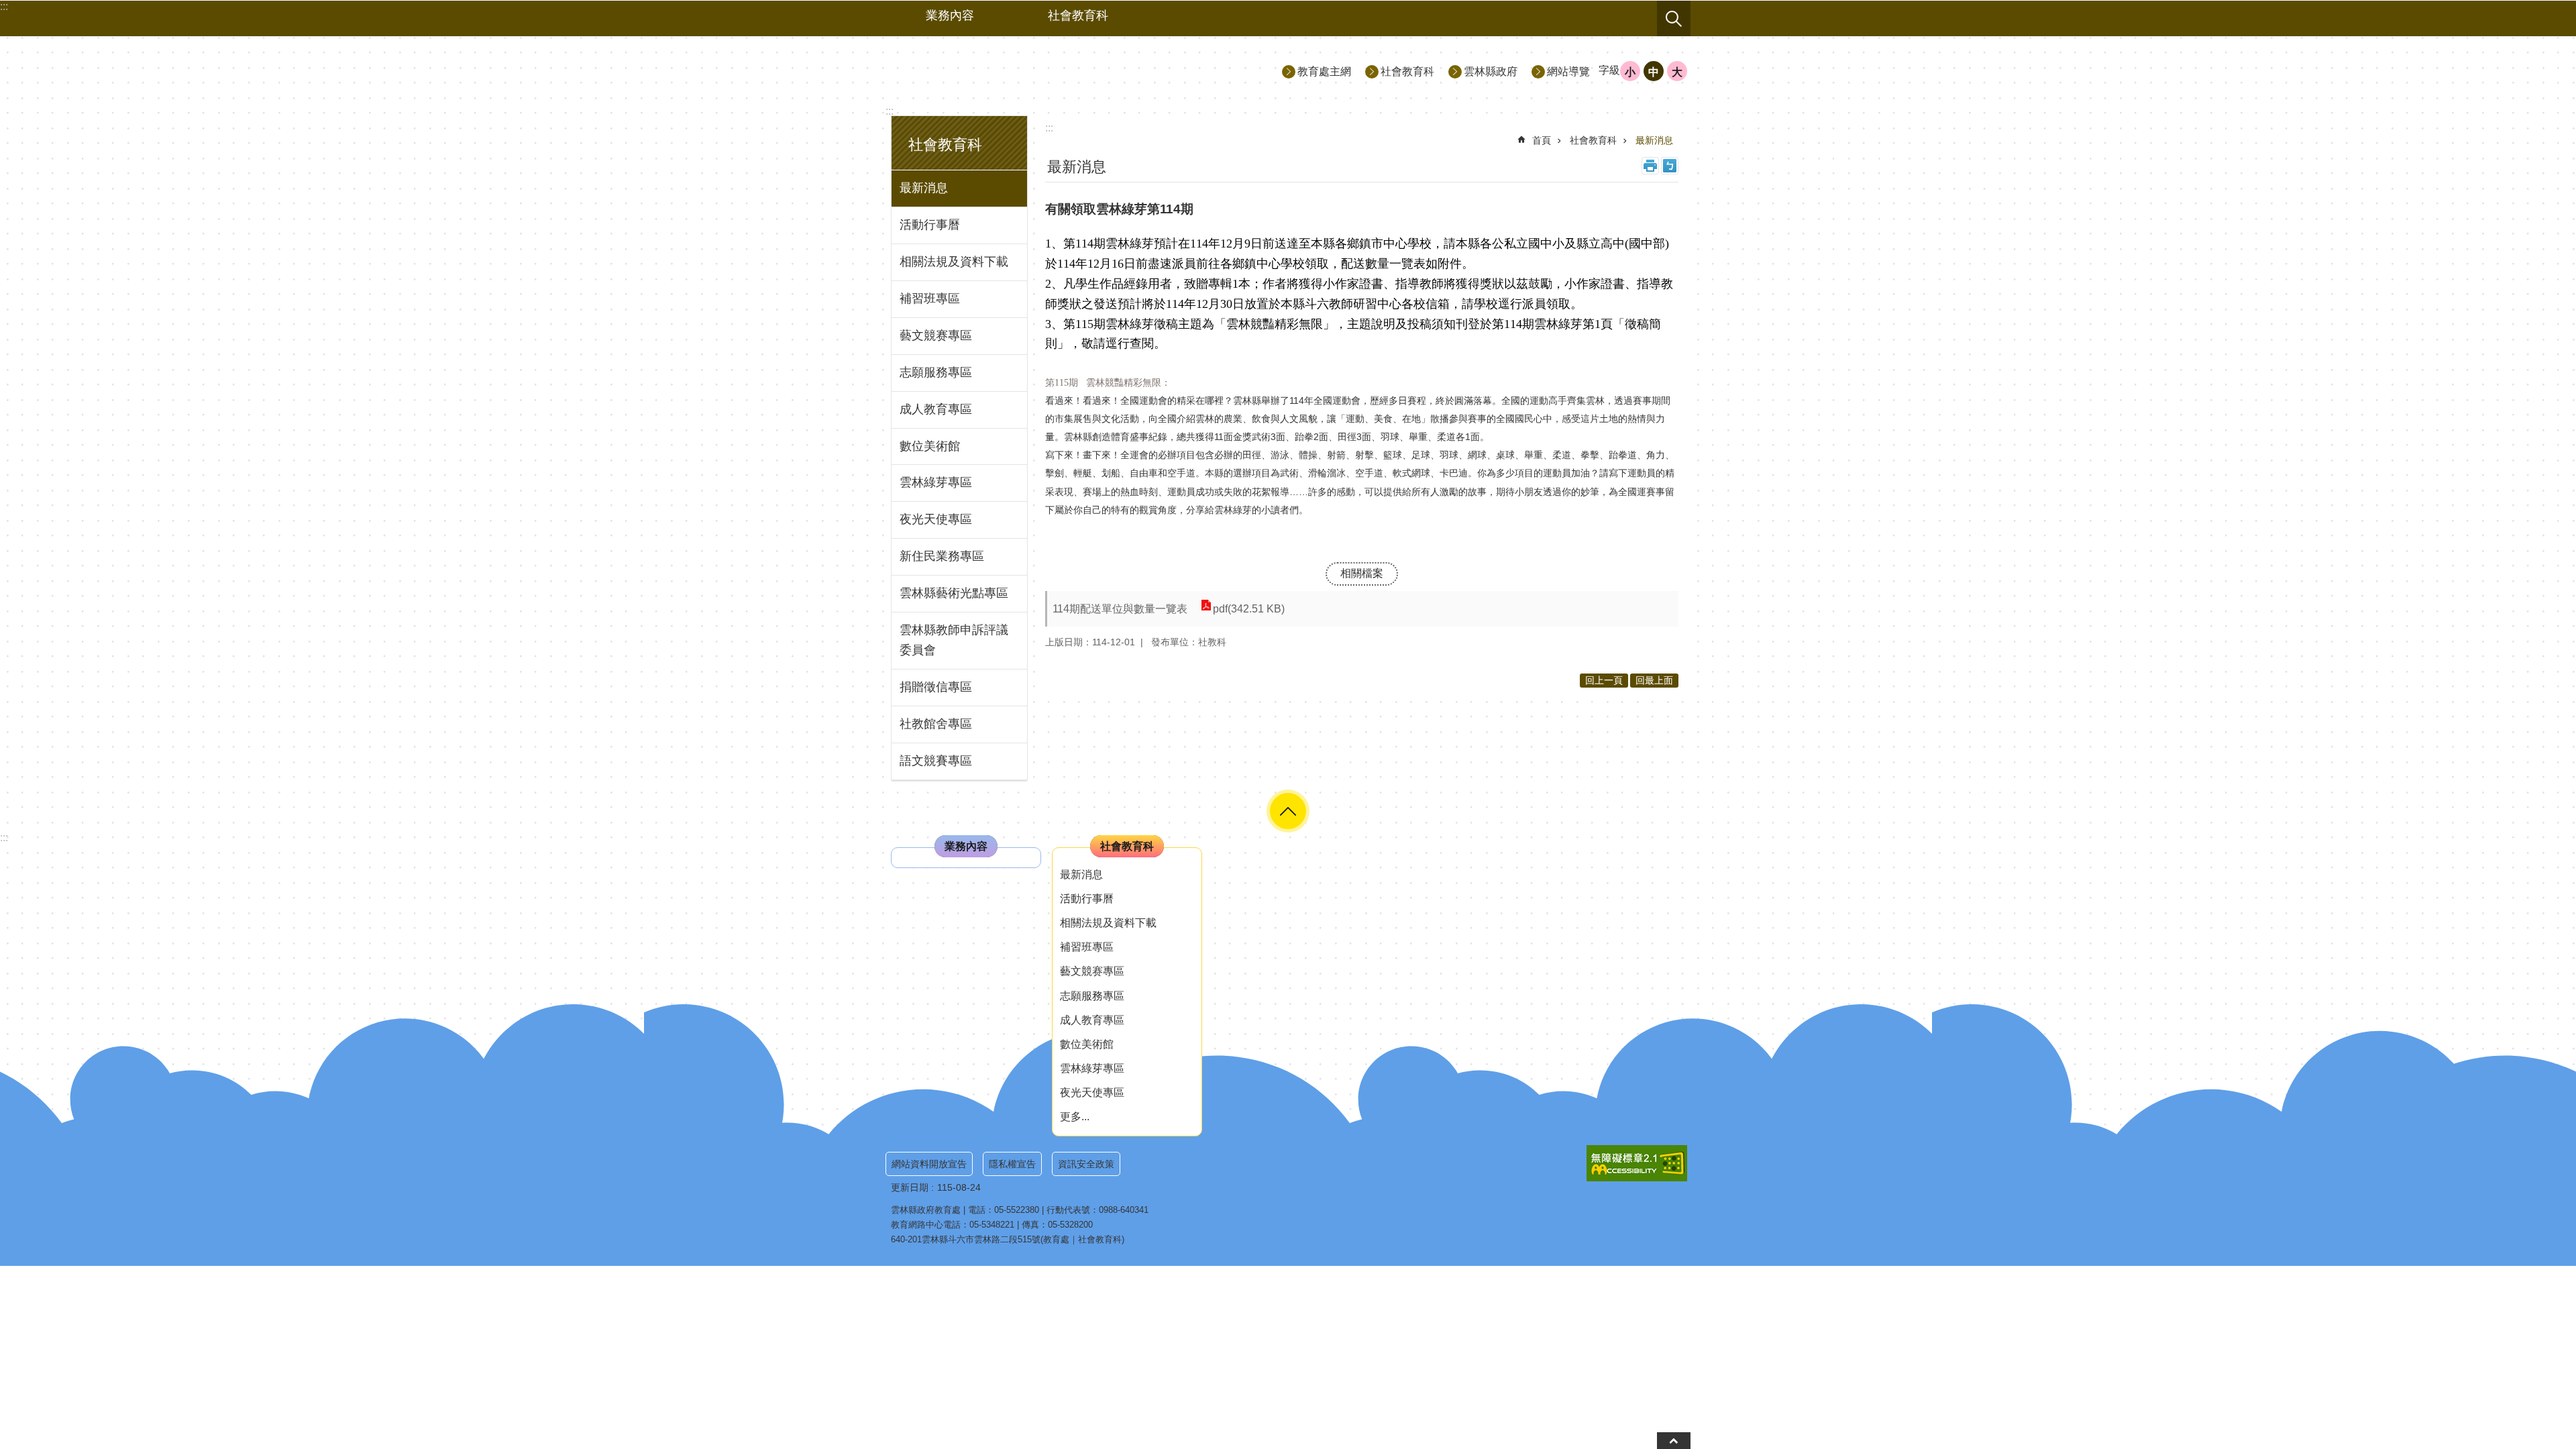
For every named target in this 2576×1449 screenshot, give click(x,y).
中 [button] (1654, 72)
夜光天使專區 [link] (936, 519)
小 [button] (1630, 72)
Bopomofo (1670, 166)
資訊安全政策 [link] (1086, 1164)
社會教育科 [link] (1078, 15)
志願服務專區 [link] (936, 372)
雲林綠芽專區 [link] (936, 482)
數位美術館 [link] (930, 446)
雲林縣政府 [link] (1491, 71)
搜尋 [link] (1674, 19)
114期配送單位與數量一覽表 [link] (1120, 609)
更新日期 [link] (910, 1187)
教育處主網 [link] (1324, 71)
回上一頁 (1604, 680)
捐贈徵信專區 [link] (936, 687)
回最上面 (1654, 680)
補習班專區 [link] (930, 299)
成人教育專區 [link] (936, 409)
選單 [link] (1288, 811)
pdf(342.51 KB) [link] (1249, 609)
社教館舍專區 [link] (936, 724)
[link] (1637, 1163)
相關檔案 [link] (1362, 573)
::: (890, 111)
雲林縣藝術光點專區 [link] (954, 593)
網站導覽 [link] (1568, 71)
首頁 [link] (1542, 140)
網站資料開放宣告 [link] (929, 1164)
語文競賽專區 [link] (936, 761)
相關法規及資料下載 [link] (954, 262)
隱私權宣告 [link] (1012, 1164)
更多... (1075, 1117)
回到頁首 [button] (1674, 1441)
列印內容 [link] (1650, 166)
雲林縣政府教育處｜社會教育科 (1007, 71)
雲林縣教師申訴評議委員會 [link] (954, 640)
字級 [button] (1609, 70)
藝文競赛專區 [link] (936, 335)
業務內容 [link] (950, 15)
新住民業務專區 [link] (942, 556)
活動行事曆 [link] (930, 225)
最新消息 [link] (924, 188)
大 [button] (1677, 72)
